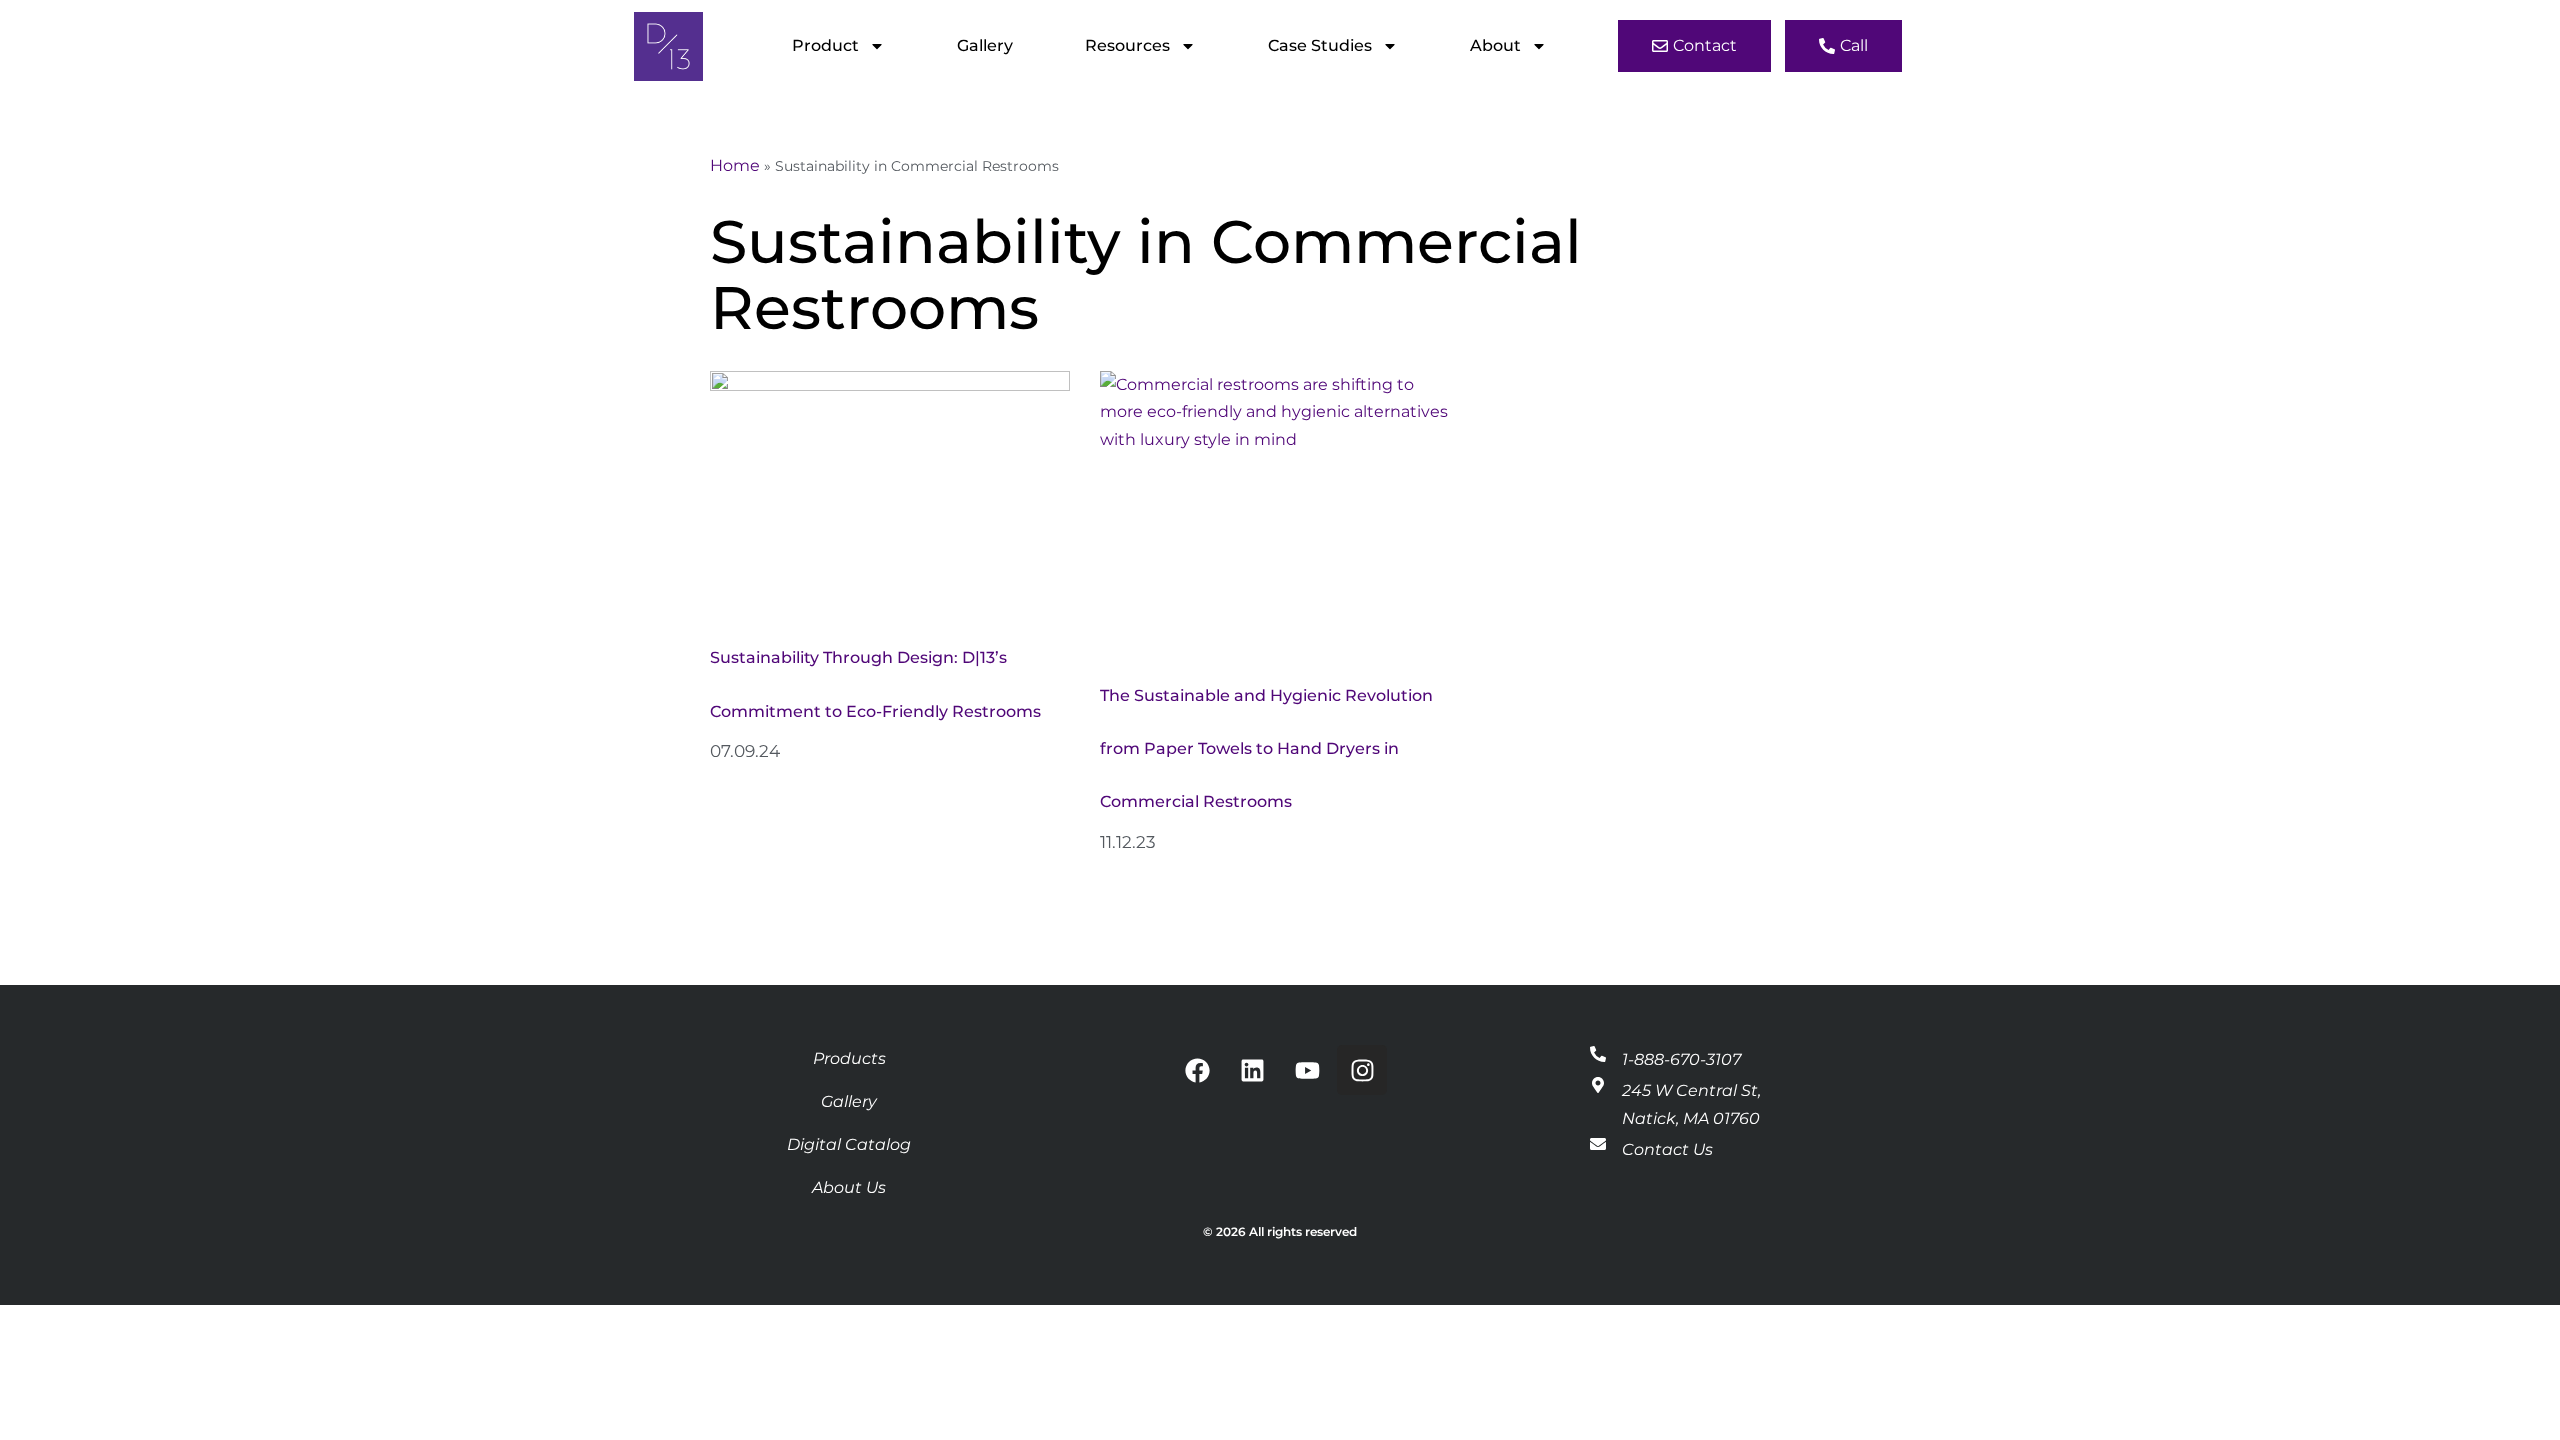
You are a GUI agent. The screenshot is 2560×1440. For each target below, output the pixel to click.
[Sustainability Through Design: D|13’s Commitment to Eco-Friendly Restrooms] (890, 487)
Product (825, 45)
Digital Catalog (849, 1144)
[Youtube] (1307, 1070)
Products (849, 1058)
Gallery (985, 45)
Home (735, 165)
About (1495, 45)
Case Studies (1320, 45)
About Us (849, 1187)
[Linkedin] (1252, 1070)
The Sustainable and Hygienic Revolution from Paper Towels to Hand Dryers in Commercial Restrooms (1266, 748)
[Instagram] (1362, 1070)
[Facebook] (1197, 1070)
